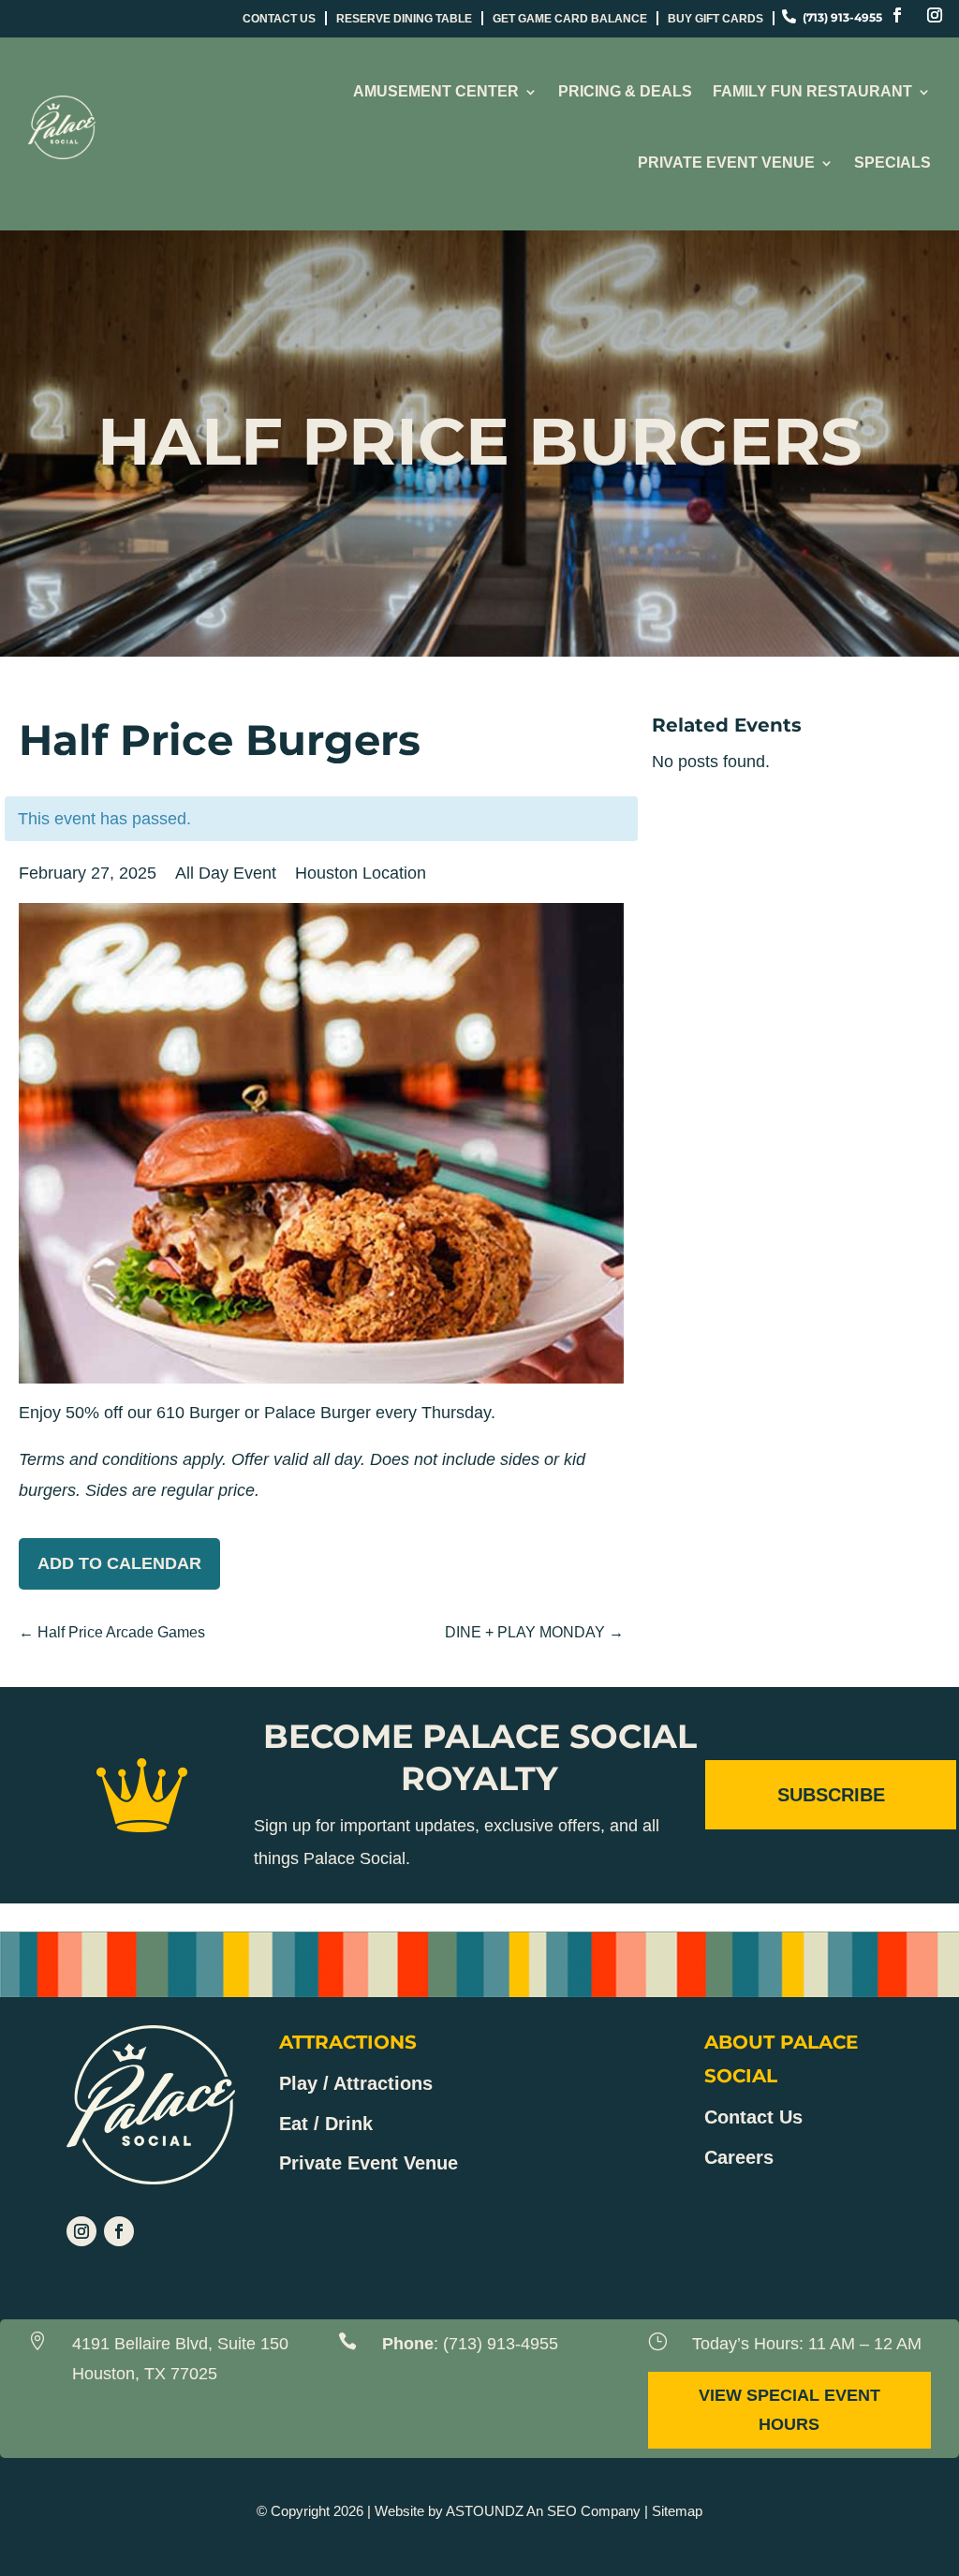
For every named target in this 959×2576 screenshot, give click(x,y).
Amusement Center (436, 91)
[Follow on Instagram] (935, 15)
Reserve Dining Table (404, 19)
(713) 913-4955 (501, 2344)
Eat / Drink (326, 2124)
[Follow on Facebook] (897, 15)
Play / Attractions (356, 2083)
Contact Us (279, 19)
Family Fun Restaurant (812, 91)
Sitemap (677, 2511)
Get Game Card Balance (570, 19)
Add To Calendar (119, 1563)
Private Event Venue (726, 163)
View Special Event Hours (789, 2410)
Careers (739, 2157)
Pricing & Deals (625, 91)
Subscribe (831, 1795)
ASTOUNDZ (485, 2511)
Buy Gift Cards (716, 19)
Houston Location (361, 873)
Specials (893, 163)
